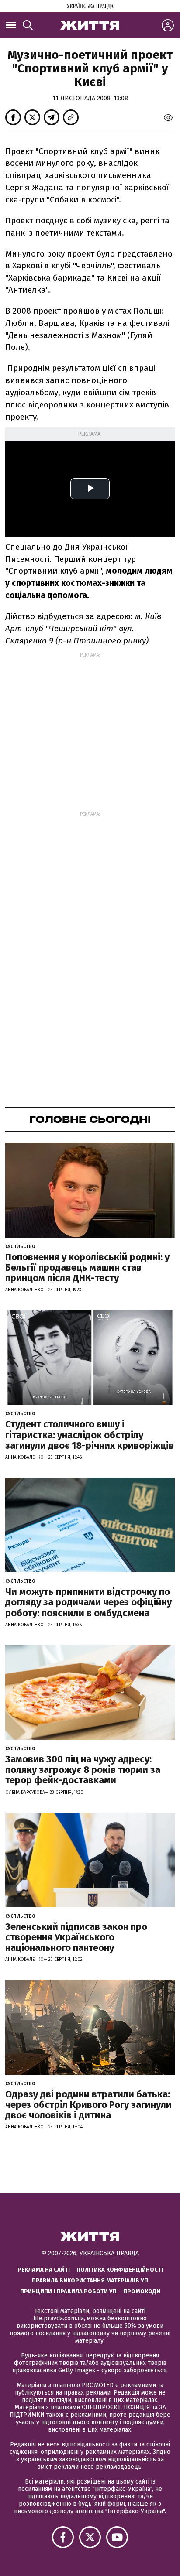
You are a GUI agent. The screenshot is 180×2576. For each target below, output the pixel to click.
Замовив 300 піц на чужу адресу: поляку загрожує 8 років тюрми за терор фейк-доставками (83, 1770)
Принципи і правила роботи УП (68, 2291)
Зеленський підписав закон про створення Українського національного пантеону (76, 1937)
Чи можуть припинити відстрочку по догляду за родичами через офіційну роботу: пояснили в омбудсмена (88, 1602)
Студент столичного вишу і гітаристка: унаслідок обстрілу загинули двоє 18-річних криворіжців (90, 1435)
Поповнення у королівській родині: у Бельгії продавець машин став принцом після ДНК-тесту (87, 1267)
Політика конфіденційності (120, 2270)
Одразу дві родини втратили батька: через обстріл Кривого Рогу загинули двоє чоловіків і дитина (88, 2105)
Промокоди (142, 2291)
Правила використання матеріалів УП (90, 2280)
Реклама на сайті (44, 2270)
